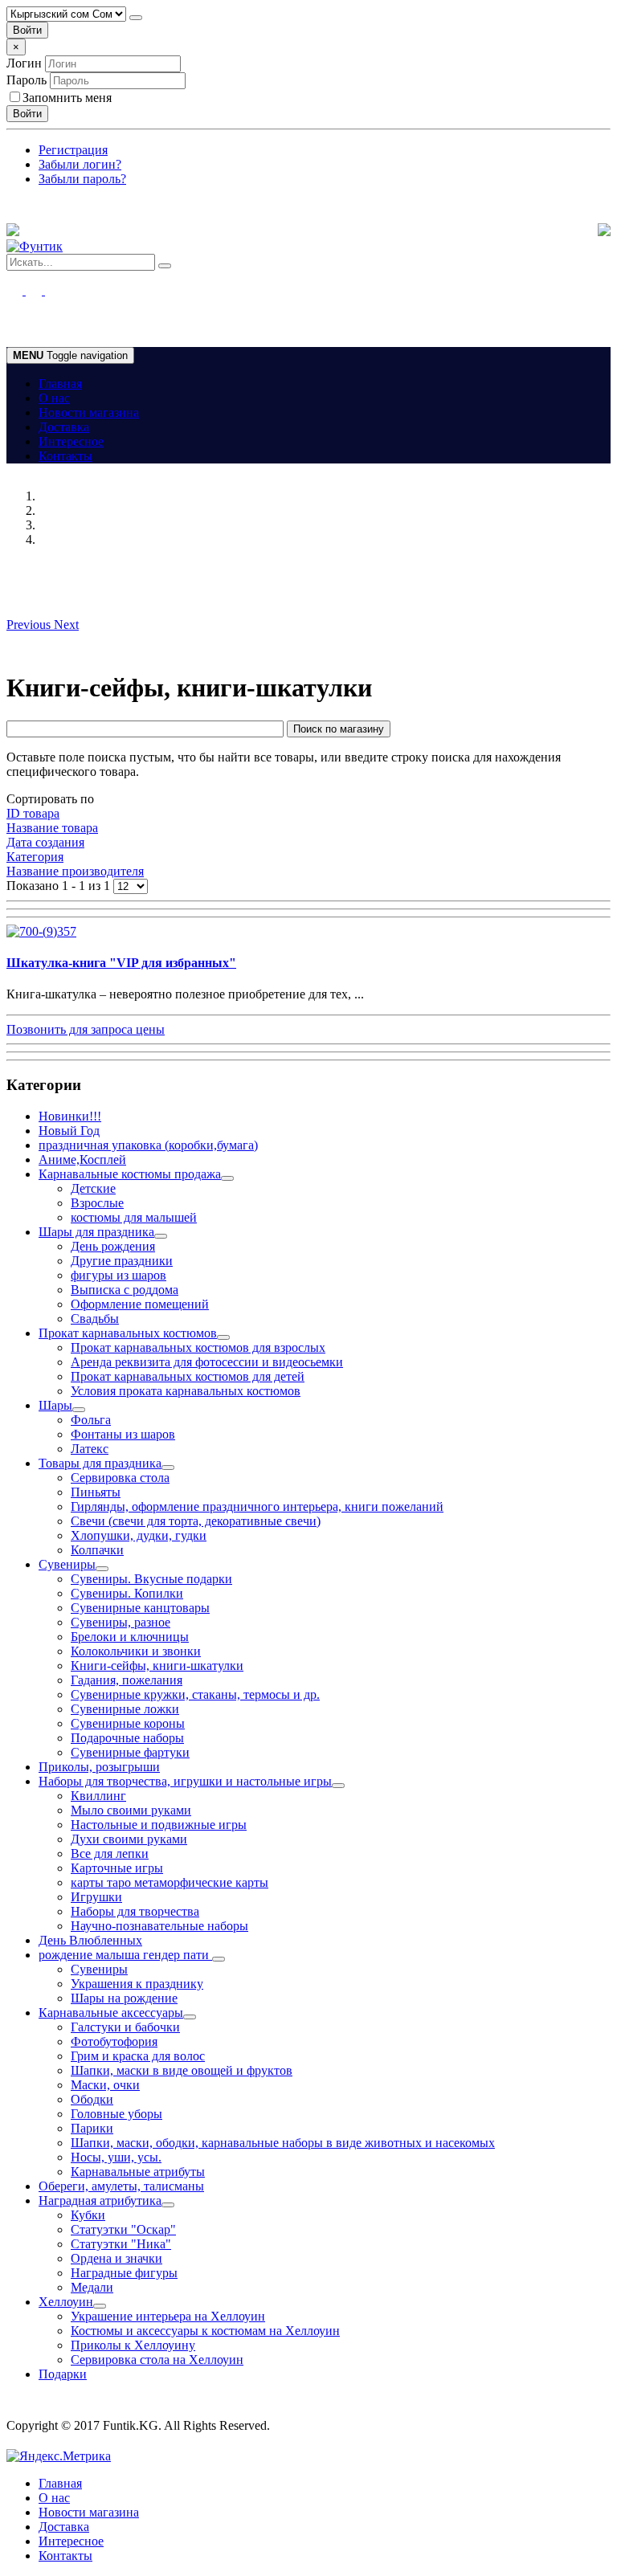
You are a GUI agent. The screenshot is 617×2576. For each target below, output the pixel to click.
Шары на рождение (124, 1998)
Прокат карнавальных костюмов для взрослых (198, 1347)
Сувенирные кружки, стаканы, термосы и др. (195, 1694)
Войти (27, 30)
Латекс (90, 1449)
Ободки (92, 2099)
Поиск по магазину (339, 729)
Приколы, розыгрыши (99, 1767)
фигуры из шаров (118, 1275)
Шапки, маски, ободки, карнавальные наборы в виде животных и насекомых (283, 2143)
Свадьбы (95, 1319)
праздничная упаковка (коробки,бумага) (148, 1145)
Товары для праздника (100, 1463)
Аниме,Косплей (82, 1159)
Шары (55, 1405)
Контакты (65, 456)
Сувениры (67, 1564)
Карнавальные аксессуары (111, 2013)
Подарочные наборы (127, 1738)
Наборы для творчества (135, 1911)
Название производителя (75, 871)
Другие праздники (122, 1261)
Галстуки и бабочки (125, 2027)
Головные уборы (116, 2114)
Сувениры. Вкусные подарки (151, 1579)
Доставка (64, 427)
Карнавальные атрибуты (138, 2172)
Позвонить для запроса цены (86, 1029)
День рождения (113, 1246)
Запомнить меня (67, 98)
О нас (54, 398)
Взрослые (97, 1203)
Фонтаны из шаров (123, 1434)
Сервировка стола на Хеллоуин (157, 2360)
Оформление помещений (140, 1304)
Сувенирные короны (128, 1723)
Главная (60, 384)
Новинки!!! (70, 1116)
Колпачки (97, 1550)
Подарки (63, 2374)
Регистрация (73, 150)
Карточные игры (117, 1868)
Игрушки (96, 1897)
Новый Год (69, 1131)
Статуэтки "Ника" (121, 2244)
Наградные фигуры (124, 2273)
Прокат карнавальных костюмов (128, 1333)
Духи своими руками (129, 1839)
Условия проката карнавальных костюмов (186, 1391)
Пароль (27, 80)
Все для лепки (110, 1853)
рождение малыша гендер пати (125, 1955)
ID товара (33, 813)
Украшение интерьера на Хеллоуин (168, 2316)
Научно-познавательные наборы (159, 1926)
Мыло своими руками (131, 1810)
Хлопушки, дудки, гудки (139, 1535)
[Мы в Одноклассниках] (24, 290)
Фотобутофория (114, 2041)
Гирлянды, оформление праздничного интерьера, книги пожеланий (257, 1506)
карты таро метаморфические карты (170, 1882)
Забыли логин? (80, 164)
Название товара (52, 828)
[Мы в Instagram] (43, 290)
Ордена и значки (116, 2258)
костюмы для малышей (134, 1217)
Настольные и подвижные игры (159, 1825)
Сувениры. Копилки (127, 1593)
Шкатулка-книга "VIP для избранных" (121, 963)
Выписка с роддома (125, 1290)
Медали (92, 2287)
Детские (93, 1188)
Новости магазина (89, 412)
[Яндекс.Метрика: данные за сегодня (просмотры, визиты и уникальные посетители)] (59, 2456)
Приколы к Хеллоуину (133, 2345)
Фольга (91, 1420)
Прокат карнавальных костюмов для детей (188, 1376)
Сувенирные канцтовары (140, 1608)
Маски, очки (105, 2085)
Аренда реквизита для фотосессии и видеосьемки (207, 1362)
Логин (24, 63)
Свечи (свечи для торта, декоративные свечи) (196, 1521)
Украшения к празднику (137, 1984)
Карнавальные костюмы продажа (130, 1174)
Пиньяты (96, 1492)
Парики (92, 2128)
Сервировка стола (120, 1478)
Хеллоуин (66, 2302)
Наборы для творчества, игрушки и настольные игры (185, 1781)
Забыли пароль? (82, 179)
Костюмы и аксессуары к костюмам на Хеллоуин (205, 2331)
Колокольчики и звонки (136, 1651)
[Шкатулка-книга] (41, 931)
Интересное (71, 441)
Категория (35, 857)
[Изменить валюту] (136, 18)
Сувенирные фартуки (130, 1752)
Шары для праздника (96, 1232)
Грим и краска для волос (138, 2056)
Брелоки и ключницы (130, 1637)
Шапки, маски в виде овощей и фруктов (182, 2070)
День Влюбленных (90, 1940)
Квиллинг (98, 1796)
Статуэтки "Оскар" (123, 2229)
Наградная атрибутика (100, 2200)
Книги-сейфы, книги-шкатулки (157, 1666)
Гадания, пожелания (127, 1680)
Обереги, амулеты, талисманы (121, 2186)
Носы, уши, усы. (116, 2157)
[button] (30, 625)
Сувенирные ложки (125, 1709)
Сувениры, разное (121, 1622)
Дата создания (45, 842)
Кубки (88, 2215)
